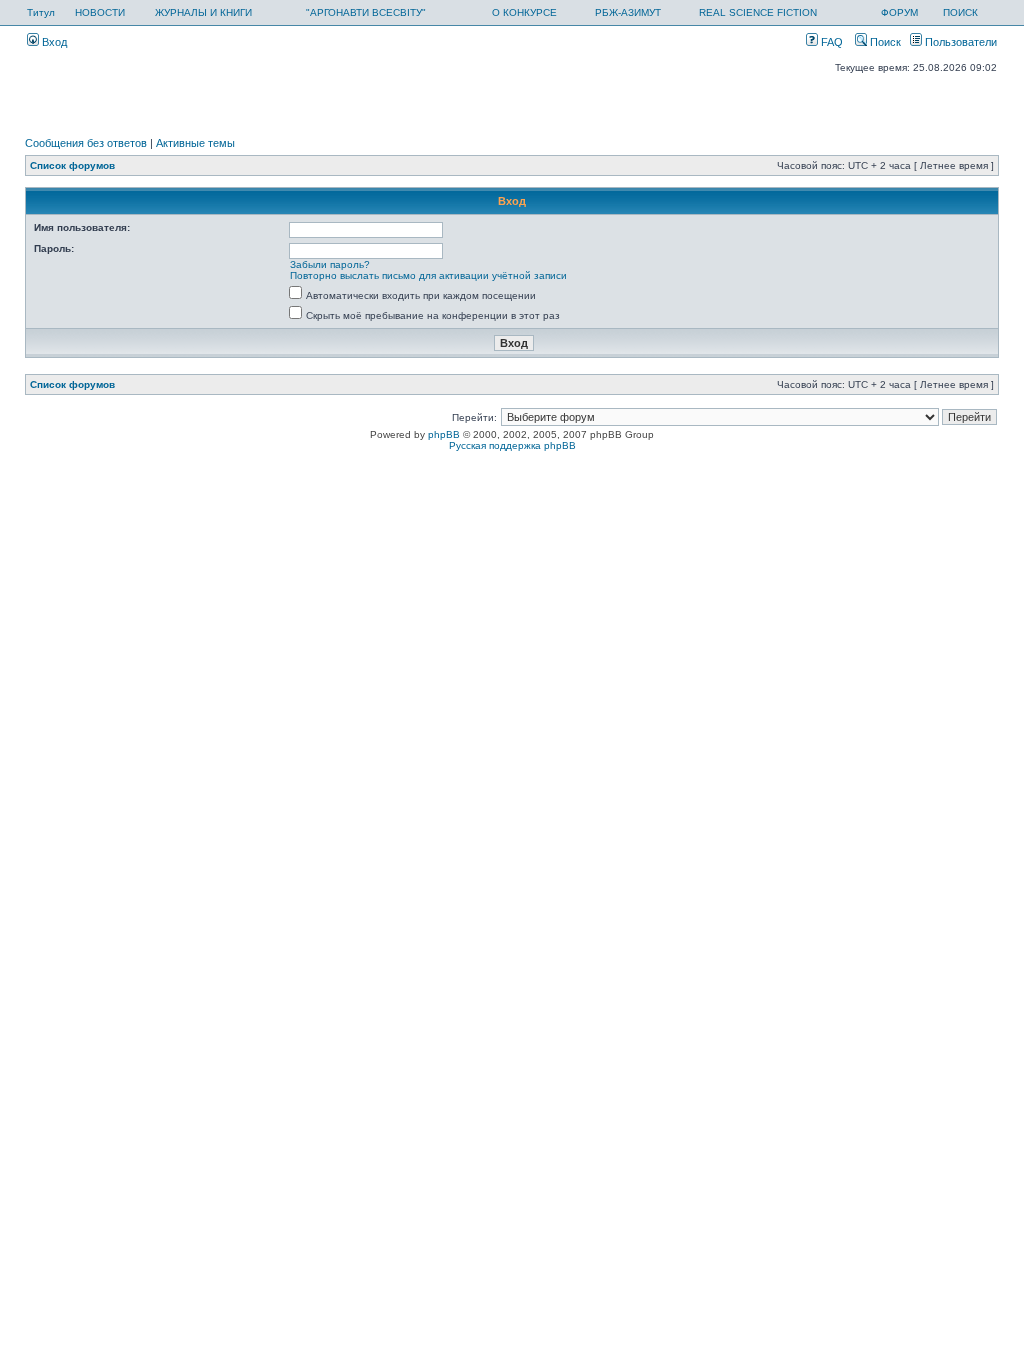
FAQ (830, 42)
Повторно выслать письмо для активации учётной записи (428, 275)
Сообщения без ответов (86, 143)
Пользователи (959, 42)
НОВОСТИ (100, 12)
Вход (53, 42)
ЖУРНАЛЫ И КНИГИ (203, 12)
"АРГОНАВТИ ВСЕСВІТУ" (366, 12)
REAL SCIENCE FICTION (758, 12)
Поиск (884, 42)
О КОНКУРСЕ (524, 12)
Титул (41, 12)
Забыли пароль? (330, 264)
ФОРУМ (899, 12)
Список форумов (72, 165)
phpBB (444, 434)
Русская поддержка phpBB (512, 445)
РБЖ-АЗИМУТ (628, 12)
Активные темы (195, 143)
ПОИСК (960, 12)
